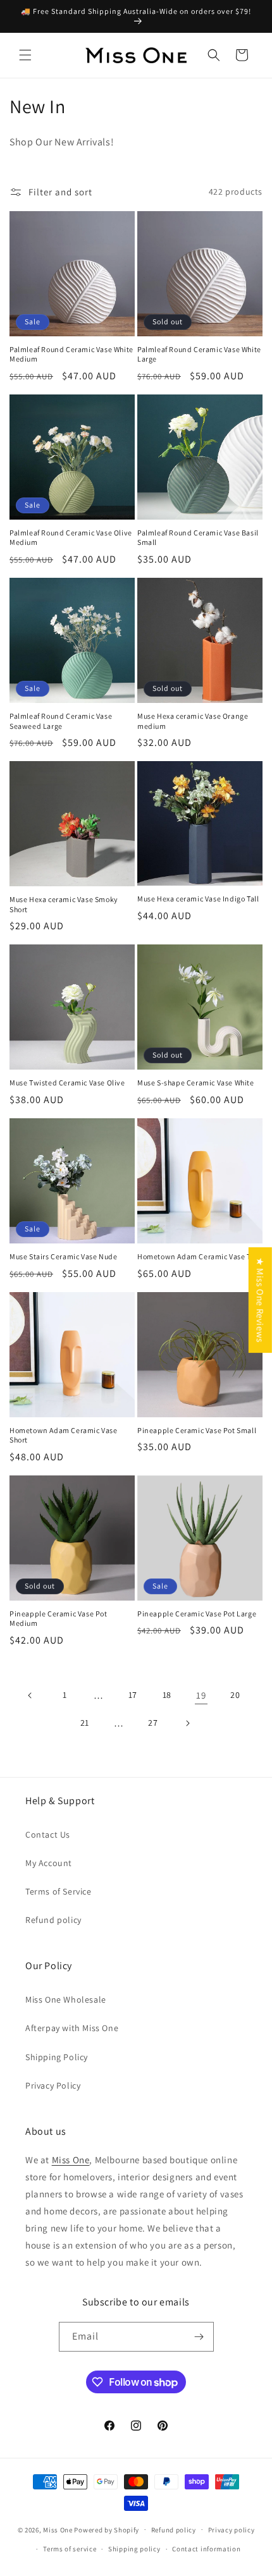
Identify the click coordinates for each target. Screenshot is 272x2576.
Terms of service (70, 2549)
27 (153, 1723)
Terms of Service (59, 1891)
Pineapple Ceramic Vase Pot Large (197, 1614)
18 (167, 1695)
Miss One (71, 2160)
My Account (49, 1863)
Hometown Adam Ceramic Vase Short (64, 1435)
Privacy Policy (53, 2085)
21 (85, 1723)
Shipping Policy (57, 2057)
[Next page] (187, 1723)
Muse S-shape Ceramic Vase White (196, 1083)
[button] (25, 55)
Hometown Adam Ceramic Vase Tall (198, 1256)
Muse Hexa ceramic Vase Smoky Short (64, 904)
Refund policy (53, 1920)
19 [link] (201, 1695)
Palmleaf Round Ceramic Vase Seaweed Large (61, 721)
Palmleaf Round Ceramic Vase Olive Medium (71, 538)
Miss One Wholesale (66, 1999)
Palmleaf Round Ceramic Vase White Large (199, 354)
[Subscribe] (199, 2337)
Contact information (206, 2549)
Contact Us (48, 1834)
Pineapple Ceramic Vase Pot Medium (59, 1619)
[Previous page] (30, 1695)
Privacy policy (232, 2530)
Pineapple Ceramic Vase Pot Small (197, 1430)
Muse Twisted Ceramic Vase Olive (67, 1083)
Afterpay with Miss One (72, 2028)
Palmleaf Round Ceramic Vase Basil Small (198, 538)
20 (235, 1695)
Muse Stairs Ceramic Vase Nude (63, 1256)
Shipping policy (134, 2549)
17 (133, 1695)
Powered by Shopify (107, 2529)
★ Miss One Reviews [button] (260, 1300)
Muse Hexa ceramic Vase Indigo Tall (198, 899)
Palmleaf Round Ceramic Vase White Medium (71, 354)
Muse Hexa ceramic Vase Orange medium (193, 721)
